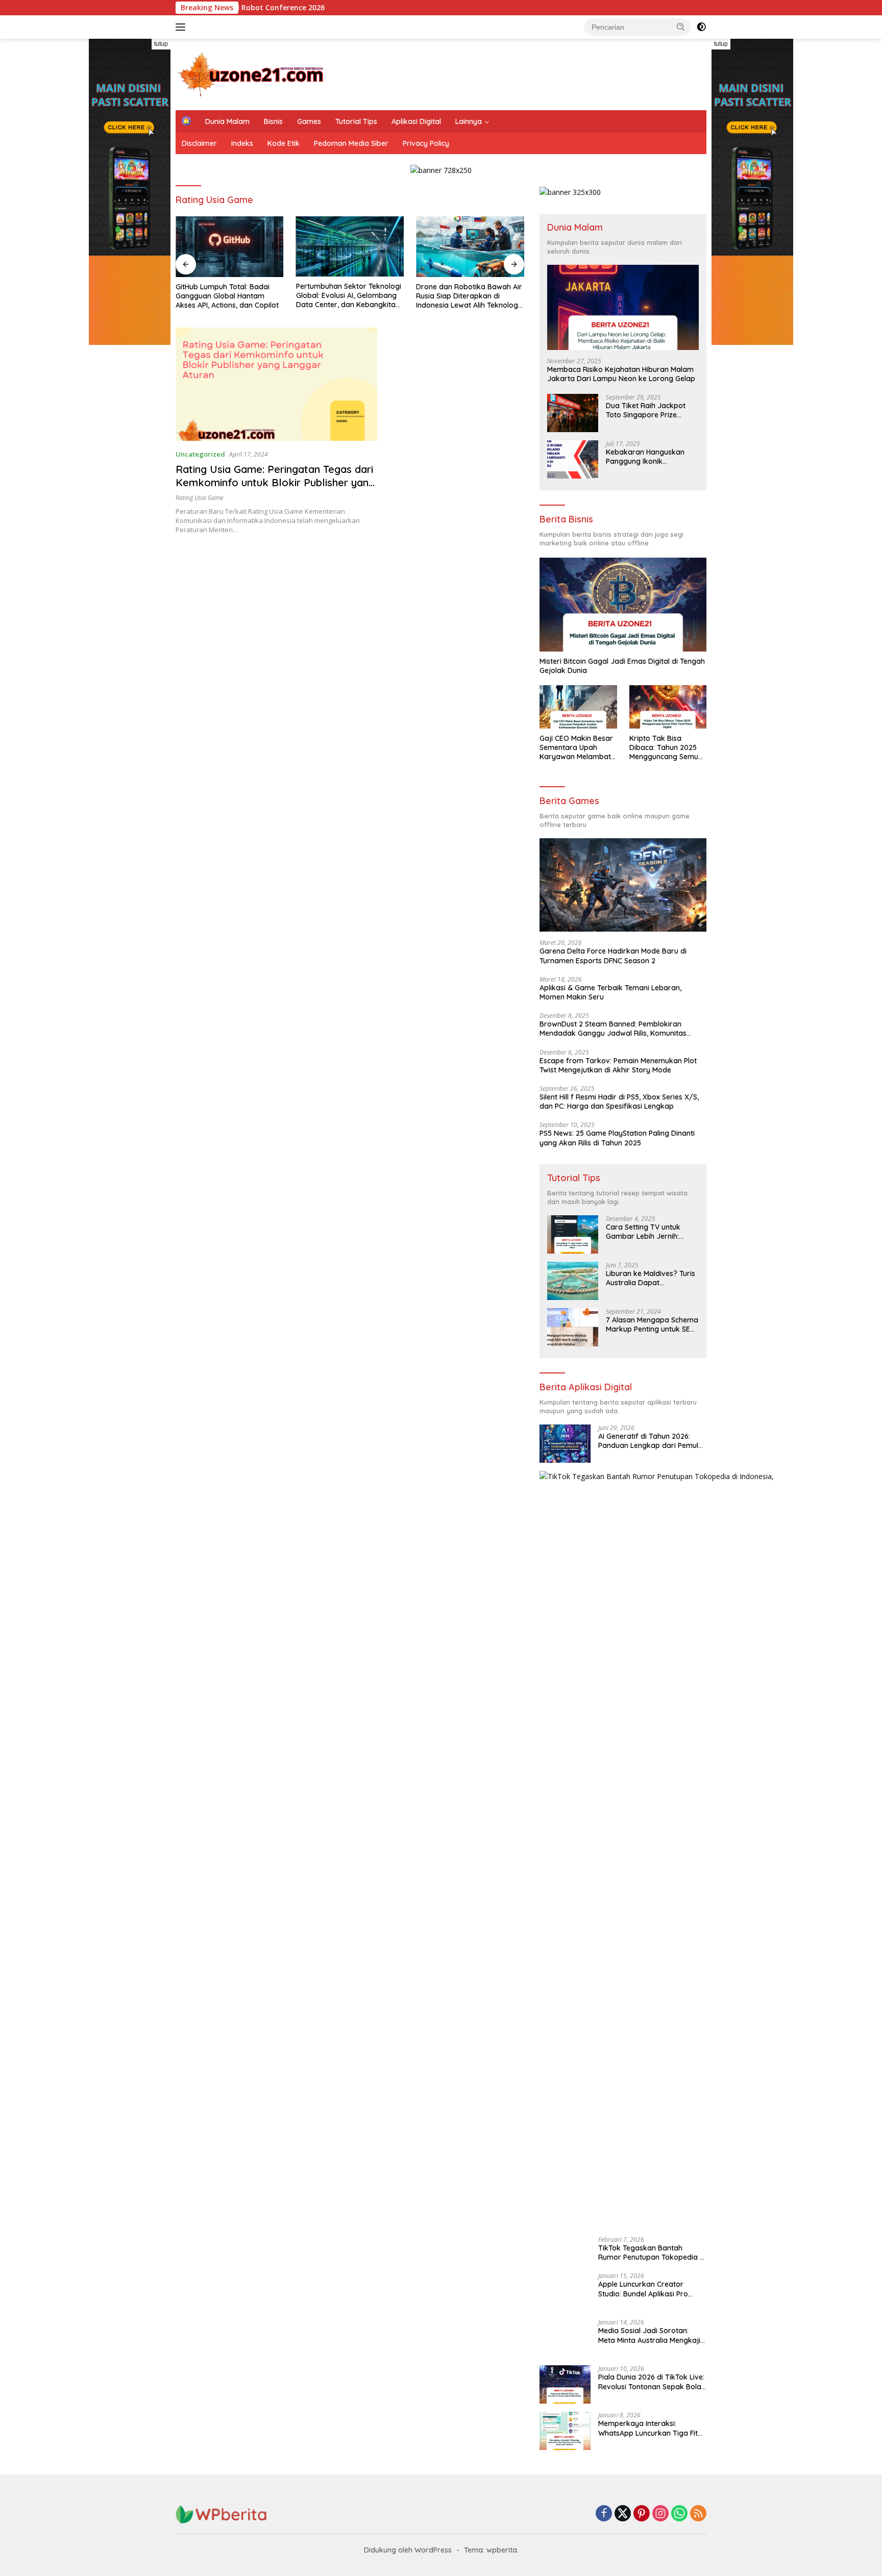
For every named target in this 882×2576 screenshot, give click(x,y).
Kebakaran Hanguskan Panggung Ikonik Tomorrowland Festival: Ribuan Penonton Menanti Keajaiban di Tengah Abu (649, 457)
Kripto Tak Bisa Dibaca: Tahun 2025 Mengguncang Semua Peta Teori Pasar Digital (666, 748)
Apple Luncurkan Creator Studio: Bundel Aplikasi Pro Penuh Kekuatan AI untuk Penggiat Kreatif (643, 2289)
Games (309, 121)
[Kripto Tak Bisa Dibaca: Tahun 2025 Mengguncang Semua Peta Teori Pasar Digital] (668, 707)
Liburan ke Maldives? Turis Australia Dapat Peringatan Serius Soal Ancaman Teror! (651, 1278)
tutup (161, 44)
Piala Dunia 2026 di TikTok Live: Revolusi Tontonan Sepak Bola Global (651, 2382)
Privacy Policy (426, 143)
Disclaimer (199, 143)
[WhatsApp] (679, 2514)
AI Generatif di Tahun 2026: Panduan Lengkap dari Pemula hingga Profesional (651, 1441)
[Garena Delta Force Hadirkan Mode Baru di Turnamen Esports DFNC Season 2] (623, 885)
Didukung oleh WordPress (408, 2550)
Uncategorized (200, 454)
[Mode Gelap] (701, 27)
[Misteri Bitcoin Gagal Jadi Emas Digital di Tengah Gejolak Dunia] (623, 605)
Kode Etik (284, 143)
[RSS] (698, 2514)
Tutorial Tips (356, 121)
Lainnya (469, 121)
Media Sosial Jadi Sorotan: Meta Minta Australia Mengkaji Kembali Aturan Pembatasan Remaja (649, 2335)
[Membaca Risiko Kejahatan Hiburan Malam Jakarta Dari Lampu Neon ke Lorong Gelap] (623, 307)
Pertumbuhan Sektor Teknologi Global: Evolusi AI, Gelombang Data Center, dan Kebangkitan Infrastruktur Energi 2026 (349, 296)
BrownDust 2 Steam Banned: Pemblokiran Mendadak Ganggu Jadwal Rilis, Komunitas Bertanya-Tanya (613, 1029)
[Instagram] (660, 2514)
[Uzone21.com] (252, 74)
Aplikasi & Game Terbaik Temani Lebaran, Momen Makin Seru (610, 992)
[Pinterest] (642, 2514)
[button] (681, 27)
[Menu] (182, 27)
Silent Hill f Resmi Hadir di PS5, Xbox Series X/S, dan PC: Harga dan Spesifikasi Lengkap (619, 1102)
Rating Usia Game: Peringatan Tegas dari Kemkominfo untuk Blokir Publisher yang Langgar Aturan (275, 482)
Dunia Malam (227, 121)
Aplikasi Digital (416, 121)
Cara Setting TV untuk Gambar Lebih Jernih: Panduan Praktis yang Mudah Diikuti (643, 1232)
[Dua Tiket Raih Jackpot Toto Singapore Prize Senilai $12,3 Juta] (573, 413)
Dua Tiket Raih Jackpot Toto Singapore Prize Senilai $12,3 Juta (646, 410)
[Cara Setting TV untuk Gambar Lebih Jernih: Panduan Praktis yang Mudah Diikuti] (573, 1234)
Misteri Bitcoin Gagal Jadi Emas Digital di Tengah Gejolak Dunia (622, 666)
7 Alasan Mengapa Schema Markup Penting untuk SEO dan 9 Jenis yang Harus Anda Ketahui (652, 1324)
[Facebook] (604, 2514)
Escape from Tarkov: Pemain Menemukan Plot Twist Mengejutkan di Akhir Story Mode (618, 1065)
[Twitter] (623, 2514)
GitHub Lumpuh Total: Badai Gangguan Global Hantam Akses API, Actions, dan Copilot (227, 296)
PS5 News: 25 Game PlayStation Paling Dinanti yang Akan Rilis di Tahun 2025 (617, 1138)
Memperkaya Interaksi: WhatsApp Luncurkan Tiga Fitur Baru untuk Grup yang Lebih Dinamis (652, 2428)
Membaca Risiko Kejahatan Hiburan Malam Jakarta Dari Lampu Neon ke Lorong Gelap (621, 374)
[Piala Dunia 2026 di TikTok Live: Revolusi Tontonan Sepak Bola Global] (565, 2384)
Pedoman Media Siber (351, 143)
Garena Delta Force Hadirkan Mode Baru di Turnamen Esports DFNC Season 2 (613, 956)
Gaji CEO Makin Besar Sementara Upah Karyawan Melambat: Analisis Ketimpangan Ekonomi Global (576, 748)
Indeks (242, 143)
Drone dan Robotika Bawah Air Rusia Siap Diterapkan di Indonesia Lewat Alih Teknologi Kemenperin (469, 296)
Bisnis (273, 121)
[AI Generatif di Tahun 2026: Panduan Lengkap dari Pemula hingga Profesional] (565, 1444)
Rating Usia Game (200, 498)
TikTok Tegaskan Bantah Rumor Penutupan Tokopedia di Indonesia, (652, 2253)
